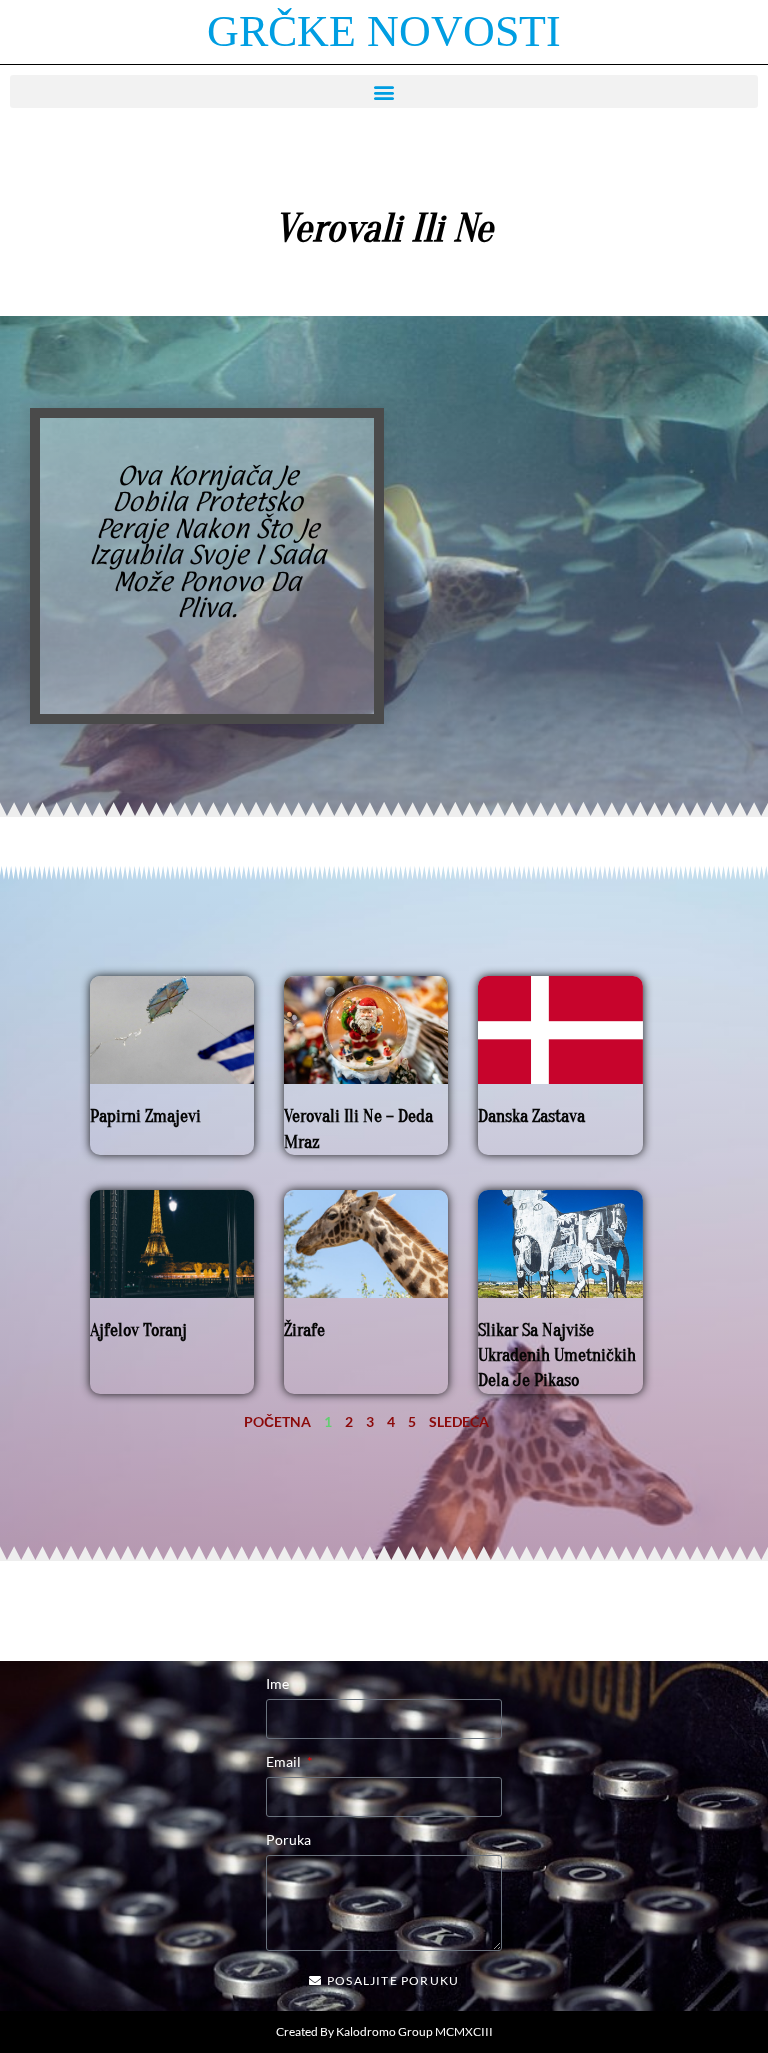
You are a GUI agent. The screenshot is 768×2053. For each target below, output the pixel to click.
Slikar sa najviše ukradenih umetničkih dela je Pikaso (557, 1355)
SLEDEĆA (459, 1421)
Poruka (288, 1839)
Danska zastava (531, 1116)
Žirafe (304, 1330)
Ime (277, 1683)
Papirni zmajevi (145, 1116)
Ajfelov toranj (138, 1330)
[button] (384, 91)
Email (285, 1761)
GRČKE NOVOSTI (384, 31)
